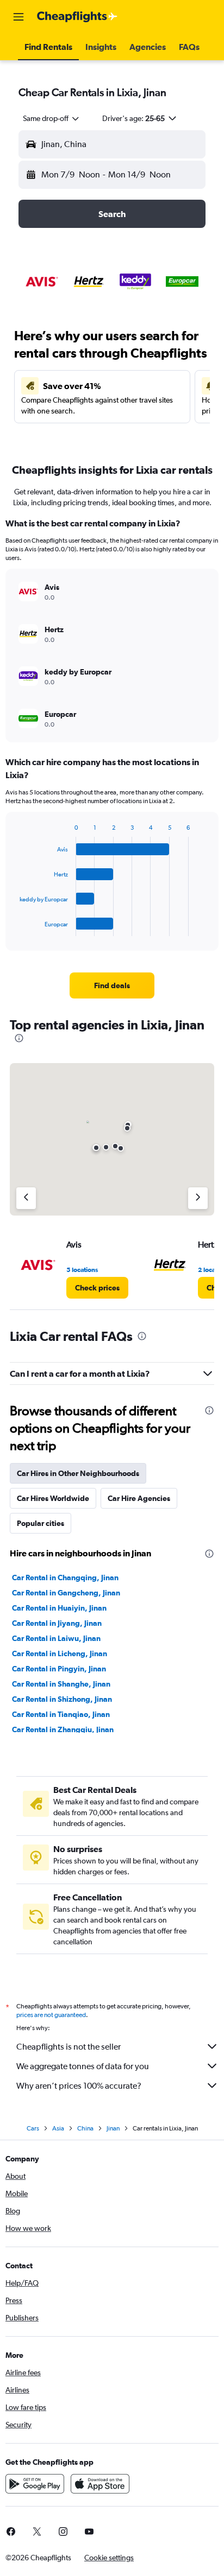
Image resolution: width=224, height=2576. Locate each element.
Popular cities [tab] (41, 1523)
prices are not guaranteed (51, 2015)
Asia (58, 2128)
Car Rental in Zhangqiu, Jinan (63, 1729)
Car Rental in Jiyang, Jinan (57, 1623)
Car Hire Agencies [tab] (139, 1498)
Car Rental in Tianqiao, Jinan (61, 1714)
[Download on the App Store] (100, 2484)
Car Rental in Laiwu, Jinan (56, 1638)
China (85, 2128)
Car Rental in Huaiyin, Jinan (59, 1608)
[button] (18, 17)
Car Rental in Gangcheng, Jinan (66, 1593)
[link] (112, 985)
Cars (33, 2128)
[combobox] (52, 118)
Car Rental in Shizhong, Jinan (62, 1699)
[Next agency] (198, 1198)
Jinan (113, 2128)
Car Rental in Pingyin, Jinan (59, 1669)
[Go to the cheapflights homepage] (77, 17)
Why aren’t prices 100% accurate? (79, 2086)
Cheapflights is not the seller (69, 2047)
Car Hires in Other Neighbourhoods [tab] (78, 1473)
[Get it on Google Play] (35, 2484)
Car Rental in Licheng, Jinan (60, 1653)
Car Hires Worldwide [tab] (53, 1498)
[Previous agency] (26, 1198)
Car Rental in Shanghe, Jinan (61, 1684)
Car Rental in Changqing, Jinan (65, 1578)
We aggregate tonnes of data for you (83, 2066)
